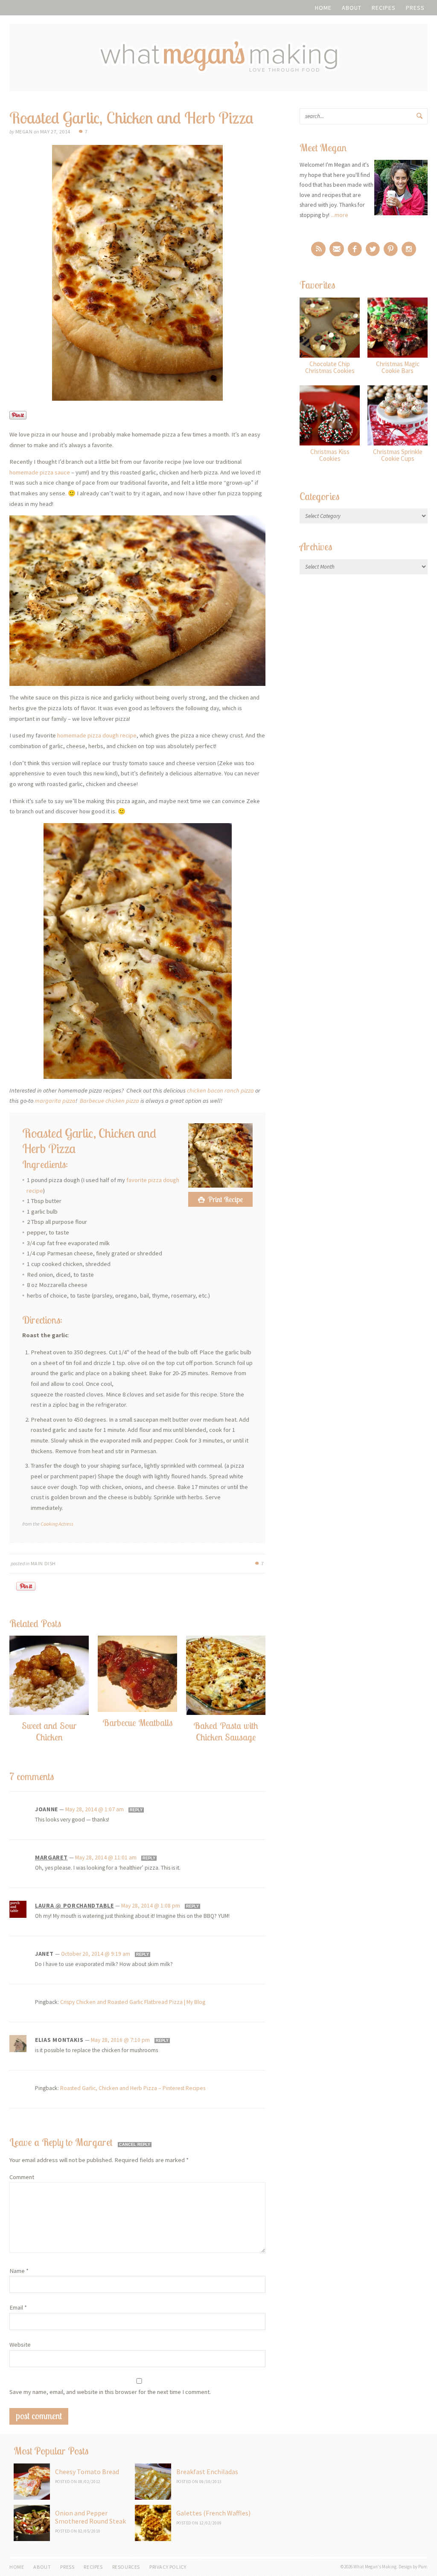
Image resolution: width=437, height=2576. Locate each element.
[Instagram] (409, 249)
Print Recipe (225, 1199)
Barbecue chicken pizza (109, 1101)
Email (18, 2307)
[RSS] (318, 249)
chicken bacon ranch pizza (220, 1090)
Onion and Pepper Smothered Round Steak (90, 2517)
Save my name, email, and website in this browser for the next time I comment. (110, 2392)
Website (20, 2345)
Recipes (384, 8)
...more (339, 215)
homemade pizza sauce (40, 472)
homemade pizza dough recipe (97, 735)
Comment (22, 2177)
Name (19, 2271)
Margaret (51, 1857)
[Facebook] (355, 249)
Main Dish (43, 1563)
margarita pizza (55, 1101)
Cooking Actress (57, 1524)
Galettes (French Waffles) (213, 2513)
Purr (422, 2567)
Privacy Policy (168, 2567)
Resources (126, 2567)
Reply (136, 1810)
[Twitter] (373, 249)
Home (323, 8)
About (352, 8)
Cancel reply (135, 2145)
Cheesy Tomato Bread (87, 2472)
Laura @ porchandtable (74, 1905)
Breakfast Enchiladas (207, 2472)
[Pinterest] (391, 249)
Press (415, 8)
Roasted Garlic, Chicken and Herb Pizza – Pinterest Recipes (133, 2088)
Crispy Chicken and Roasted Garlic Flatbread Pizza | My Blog (133, 2002)
